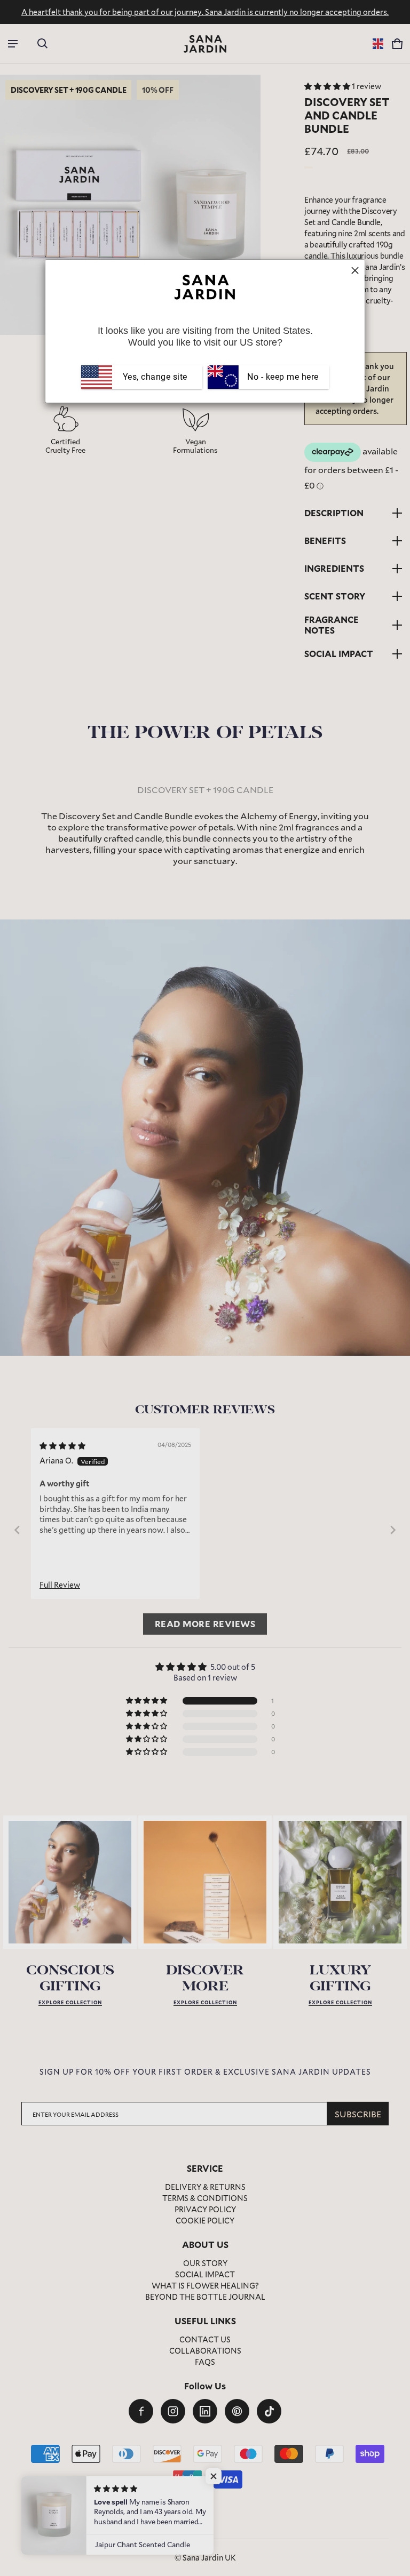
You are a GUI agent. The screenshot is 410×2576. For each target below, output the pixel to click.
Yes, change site (155, 377)
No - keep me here (282, 377)
